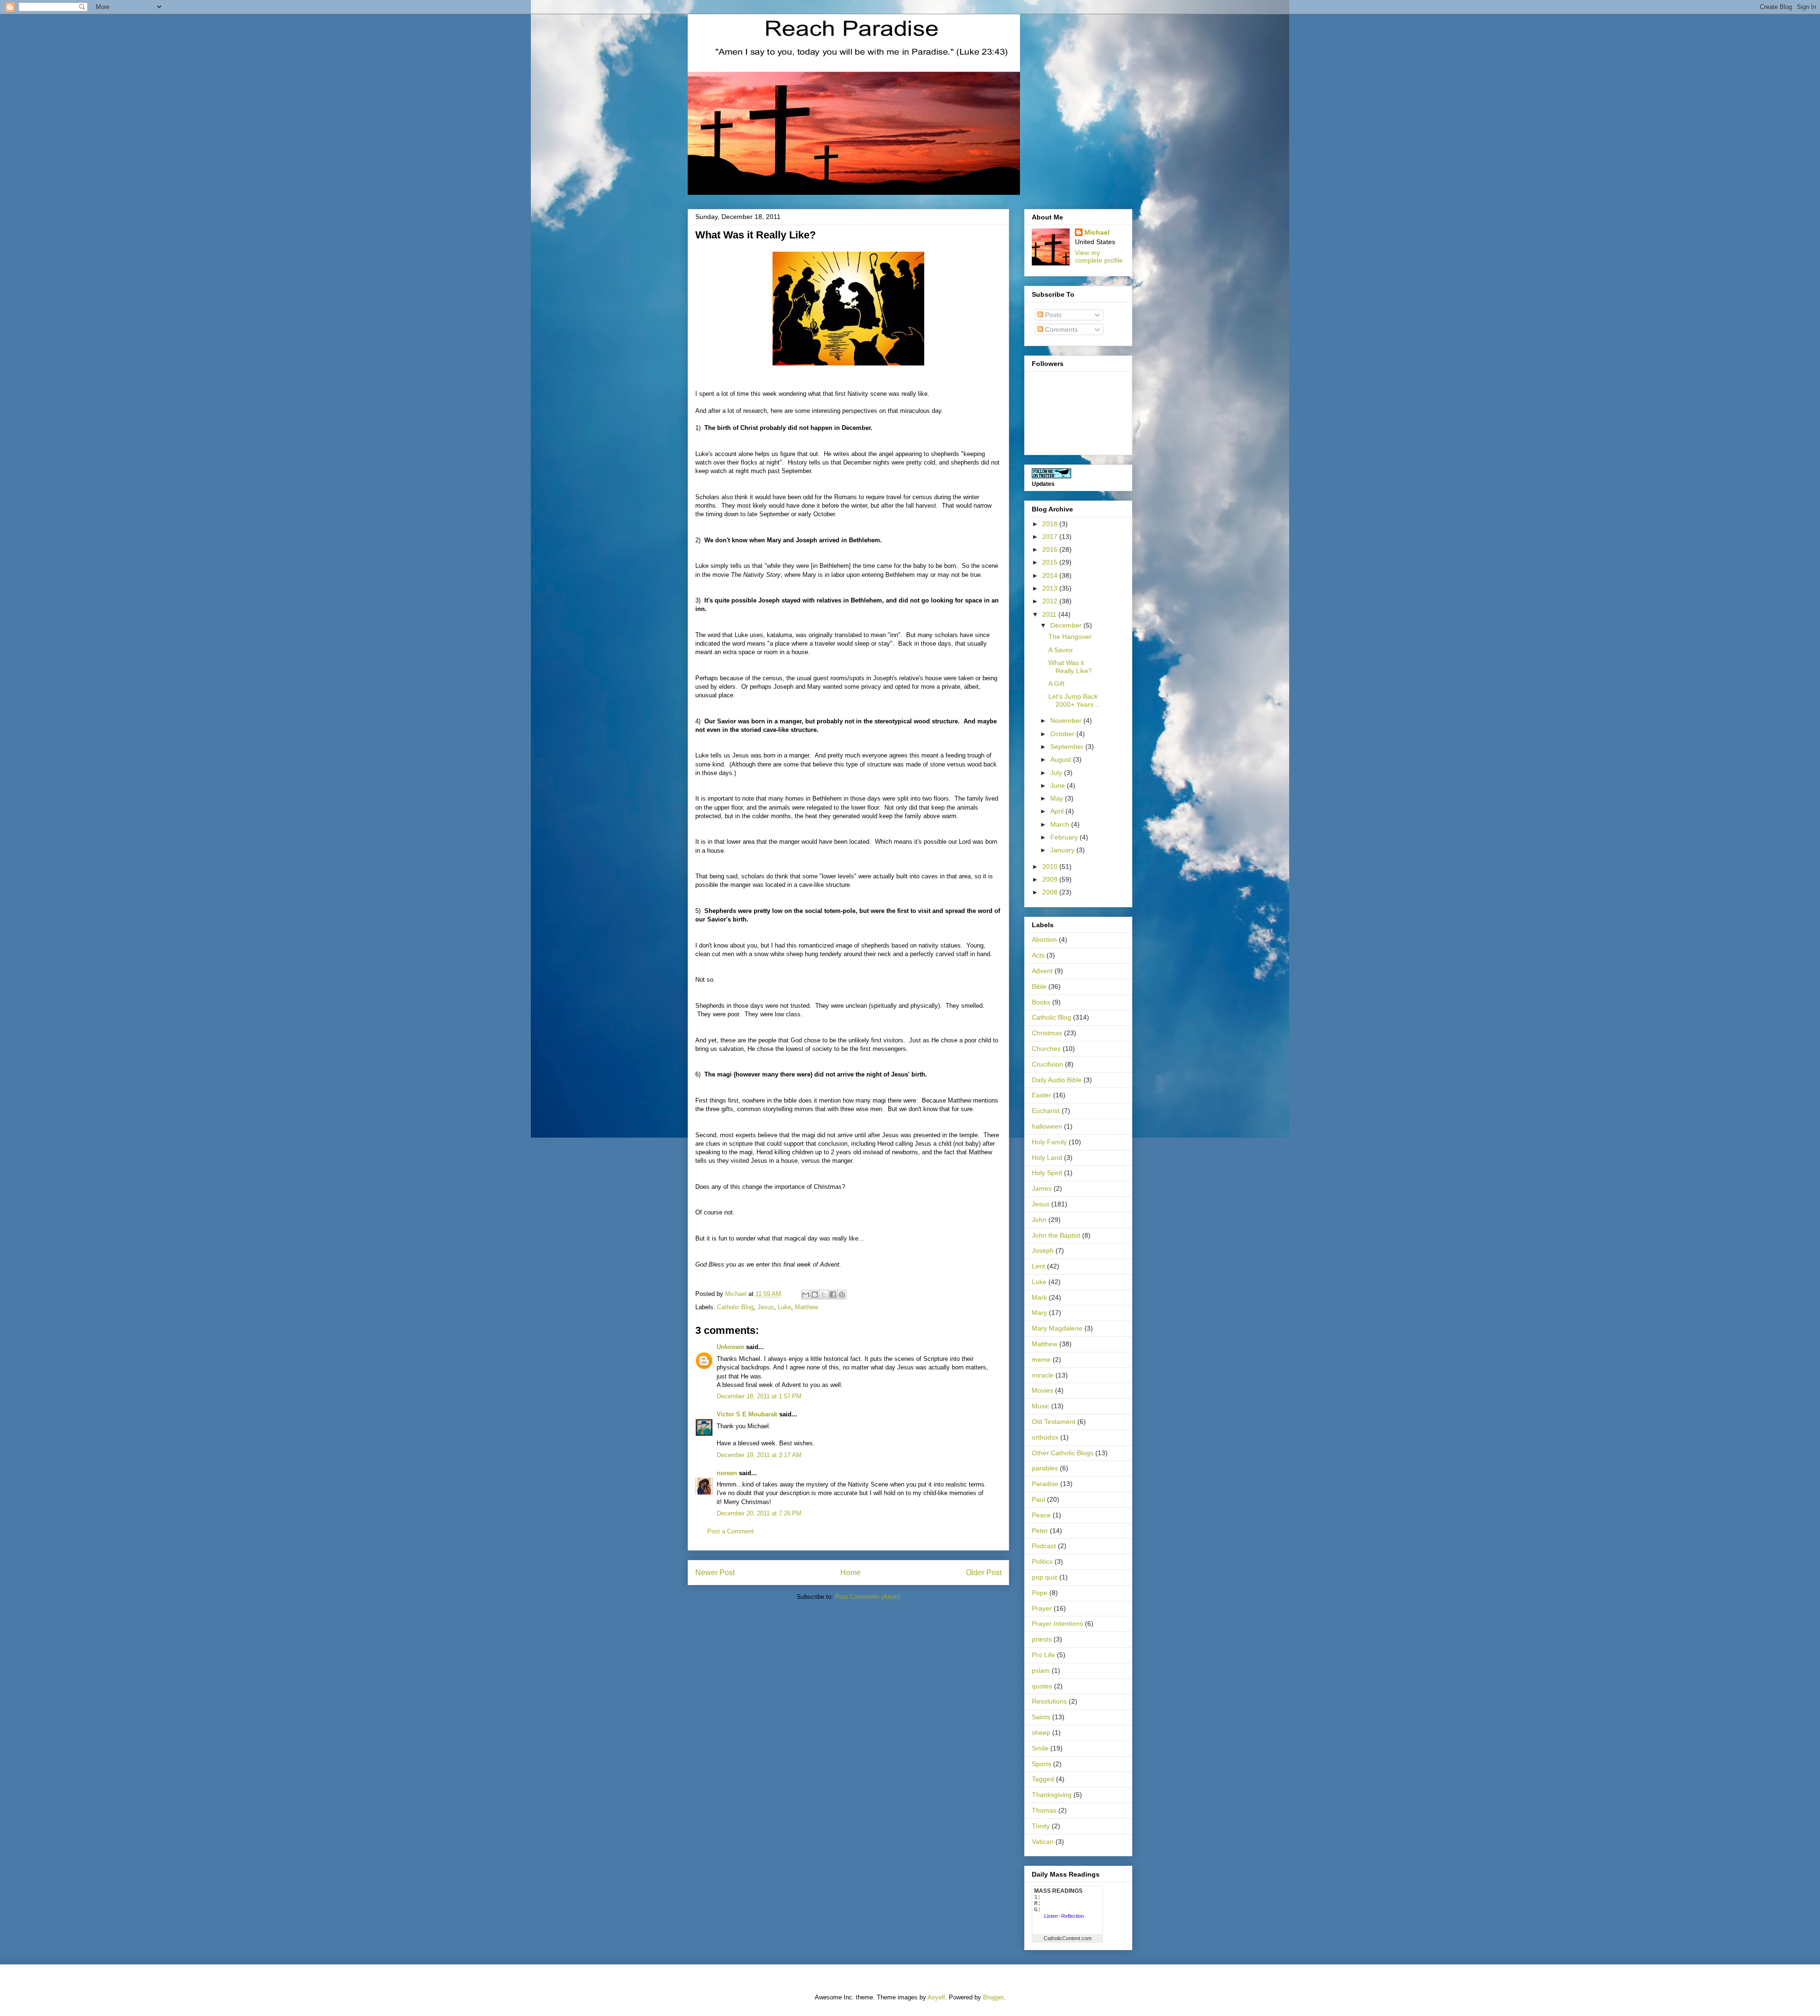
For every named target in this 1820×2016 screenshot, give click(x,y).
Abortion (1044, 940)
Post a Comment (730, 1531)
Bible (1039, 986)
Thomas (1044, 1810)
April (1058, 811)
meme (1041, 1359)
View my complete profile (1099, 256)
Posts (1052, 315)
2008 (1051, 892)
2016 (1051, 549)
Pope (1040, 1593)
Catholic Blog (735, 1307)
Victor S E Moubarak (747, 1414)
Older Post (984, 1573)
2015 (1051, 562)
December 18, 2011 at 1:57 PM (759, 1396)
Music (1041, 1406)
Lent (1038, 1266)
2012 (1051, 601)
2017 (1051, 537)
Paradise (1045, 1484)
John (1039, 1220)
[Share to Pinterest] (842, 1295)
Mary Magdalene (1057, 1328)
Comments (1060, 329)
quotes (1042, 1686)
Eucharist (1046, 1111)
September (1068, 747)
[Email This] (806, 1295)
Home (851, 1573)
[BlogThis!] (815, 1295)
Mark (1039, 1297)
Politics (1042, 1561)
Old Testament (1054, 1422)
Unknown (730, 1347)
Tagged (1043, 1779)
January (1063, 850)
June (1059, 785)
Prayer (1042, 1608)
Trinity (1041, 1826)
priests (1042, 1639)
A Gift (1056, 684)
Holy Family (1049, 1142)
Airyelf (936, 1997)
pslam (1041, 1670)
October (1063, 734)
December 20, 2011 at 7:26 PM (759, 1513)
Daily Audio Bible (1057, 1080)
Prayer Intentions (1057, 1624)
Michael (1097, 232)
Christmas (1047, 1033)
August (1062, 759)
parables (1045, 1468)
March (1061, 824)
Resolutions (1049, 1701)
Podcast (1044, 1546)
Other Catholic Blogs (1063, 1453)
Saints (1041, 1717)
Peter (1040, 1531)
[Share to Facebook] (833, 1295)
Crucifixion (1047, 1064)
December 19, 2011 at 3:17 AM (759, 1455)
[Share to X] (824, 1295)
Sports (1042, 1764)
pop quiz (1045, 1577)
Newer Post (715, 1573)
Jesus (766, 1307)
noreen (727, 1473)
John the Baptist (1056, 1235)
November (1067, 721)
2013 (1051, 588)
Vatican (1043, 1842)
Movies (1042, 1390)
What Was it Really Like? (1070, 667)
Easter (1042, 1095)
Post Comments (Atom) (868, 1597)
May (1058, 798)
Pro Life (1043, 1655)
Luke (784, 1307)
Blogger (993, 1997)
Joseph (1043, 1250)
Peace (1041, 1515)
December (1067, 625)
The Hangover (1070, 637)
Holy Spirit (1047, 1173)
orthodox (1045, 1437)
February (1065, 837)
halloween (1047, 1126)
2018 (1051, 524)
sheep (1041, 1733)
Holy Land (1047, 1158)
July (1057, 773)
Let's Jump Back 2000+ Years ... (1075, 700)
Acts (1038, 955)
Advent (1042, 971)
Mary (1039, 1313)
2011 (1050, 614)
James (1042, 1188)
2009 (1051, 879)
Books (1041, 1002)
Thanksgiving (1052, 1795)
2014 (1051, 575)
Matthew (806, 1307)
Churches (1046, 1049)
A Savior (1061, 650)
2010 (1051, 867)
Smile (1040, 1748)
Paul (1038, 1499)
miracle (1043, 1375)
